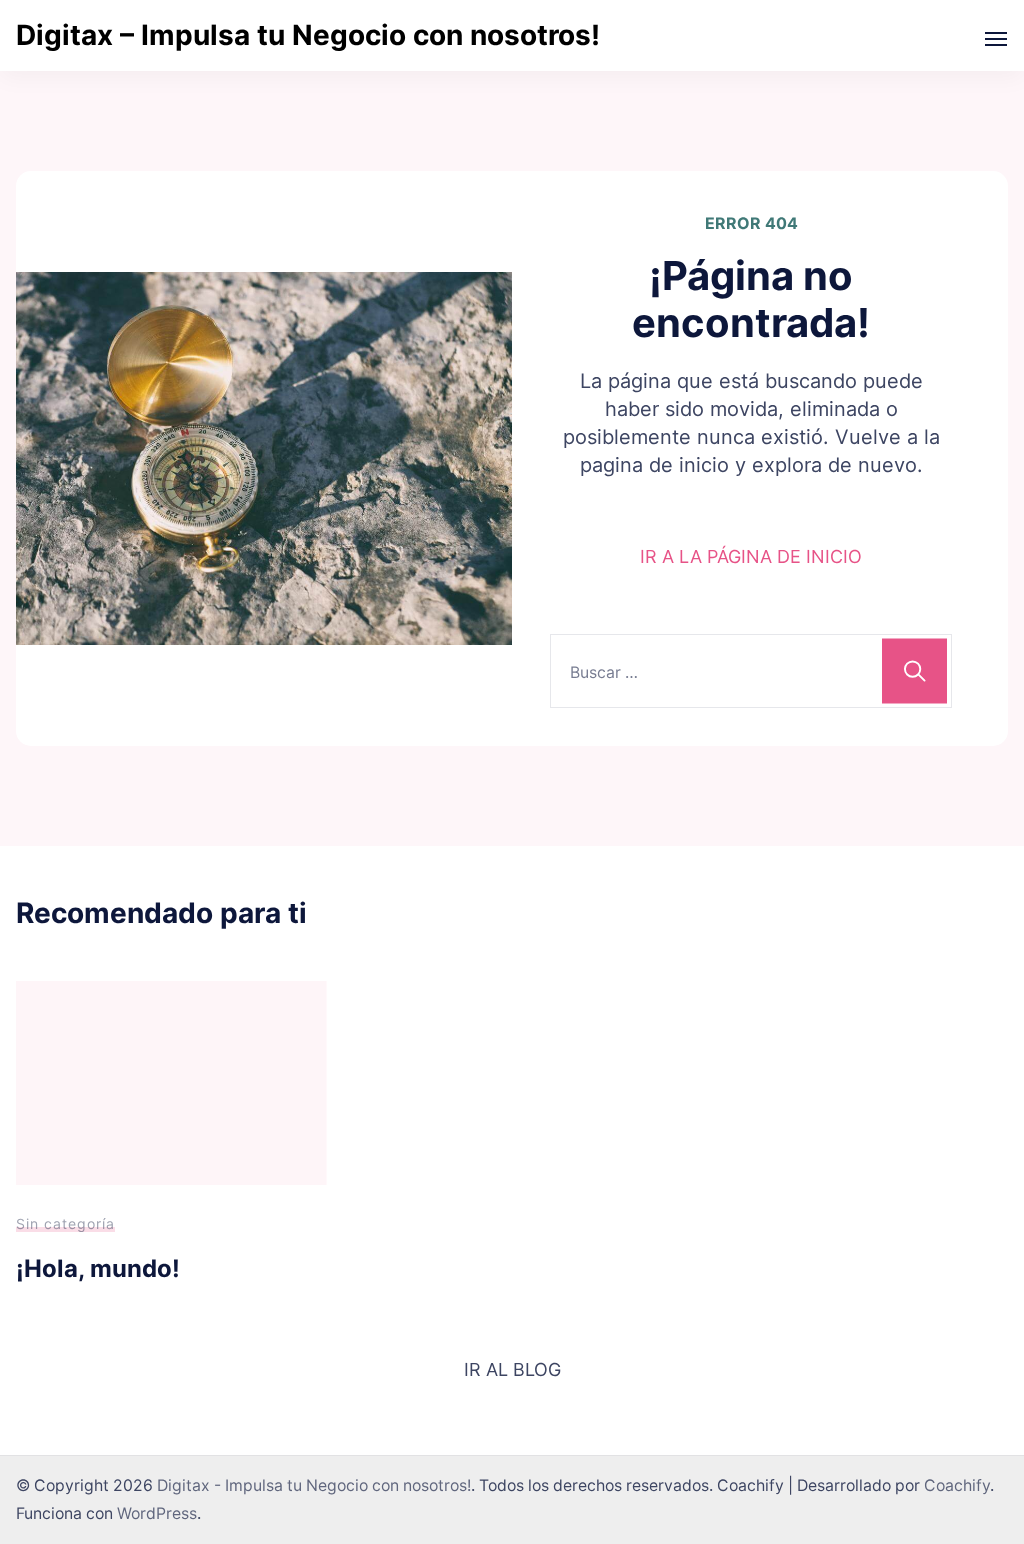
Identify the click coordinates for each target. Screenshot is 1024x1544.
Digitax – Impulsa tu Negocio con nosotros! (308, 35)
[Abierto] (996, 39)
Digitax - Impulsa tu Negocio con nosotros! (314, 1485)
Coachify (957, 1485)
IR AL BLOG (512, 1369)
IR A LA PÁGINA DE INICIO (751, 556)
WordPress (157, 1513)
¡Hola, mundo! (98, 1268)
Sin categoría (65, 1223)
